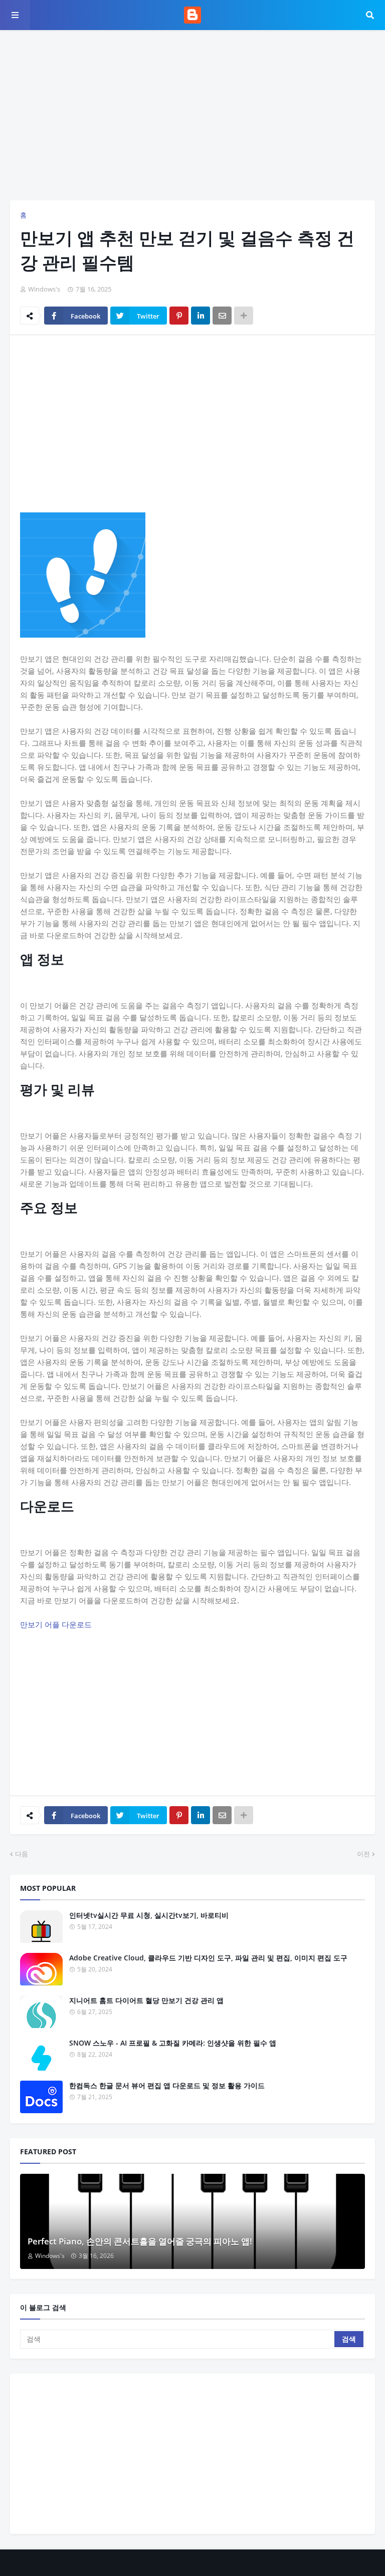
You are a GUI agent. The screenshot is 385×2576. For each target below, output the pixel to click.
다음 (22, 1854)
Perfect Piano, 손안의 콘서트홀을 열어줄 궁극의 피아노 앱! (140, 2241)
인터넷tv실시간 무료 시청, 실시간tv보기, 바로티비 (149, 1915)
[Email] (222, 316)
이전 (363, 1854)
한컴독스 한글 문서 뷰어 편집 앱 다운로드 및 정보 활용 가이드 (167, 2085)
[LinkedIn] (201, 316)
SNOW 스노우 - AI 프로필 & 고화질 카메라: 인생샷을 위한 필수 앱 (173, 2043)
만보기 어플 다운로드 (56, 1624)
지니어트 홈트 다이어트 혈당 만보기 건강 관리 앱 (146, 2000)
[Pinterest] (179, 316)
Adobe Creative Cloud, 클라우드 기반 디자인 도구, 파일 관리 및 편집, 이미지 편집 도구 (208, 1958)
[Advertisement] (192, 115)
